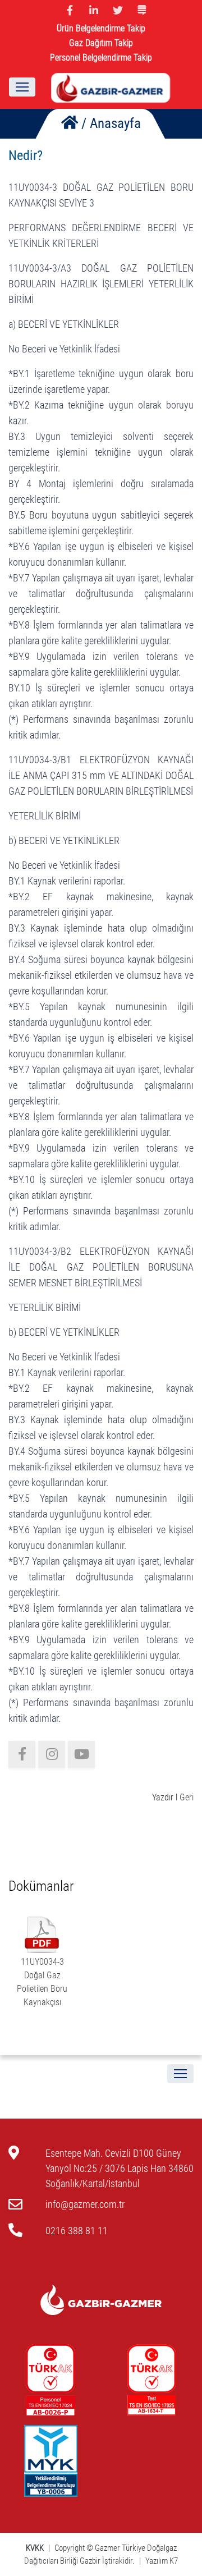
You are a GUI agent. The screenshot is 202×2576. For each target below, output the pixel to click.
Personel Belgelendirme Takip (101, 58)
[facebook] (22, 1754)
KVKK (36, 2548)
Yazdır (163, 1797)
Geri (187, 1797)
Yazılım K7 (162, 2561)
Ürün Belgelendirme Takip (101, 28)
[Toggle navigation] (22, 87)
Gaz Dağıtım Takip (101, 43)
